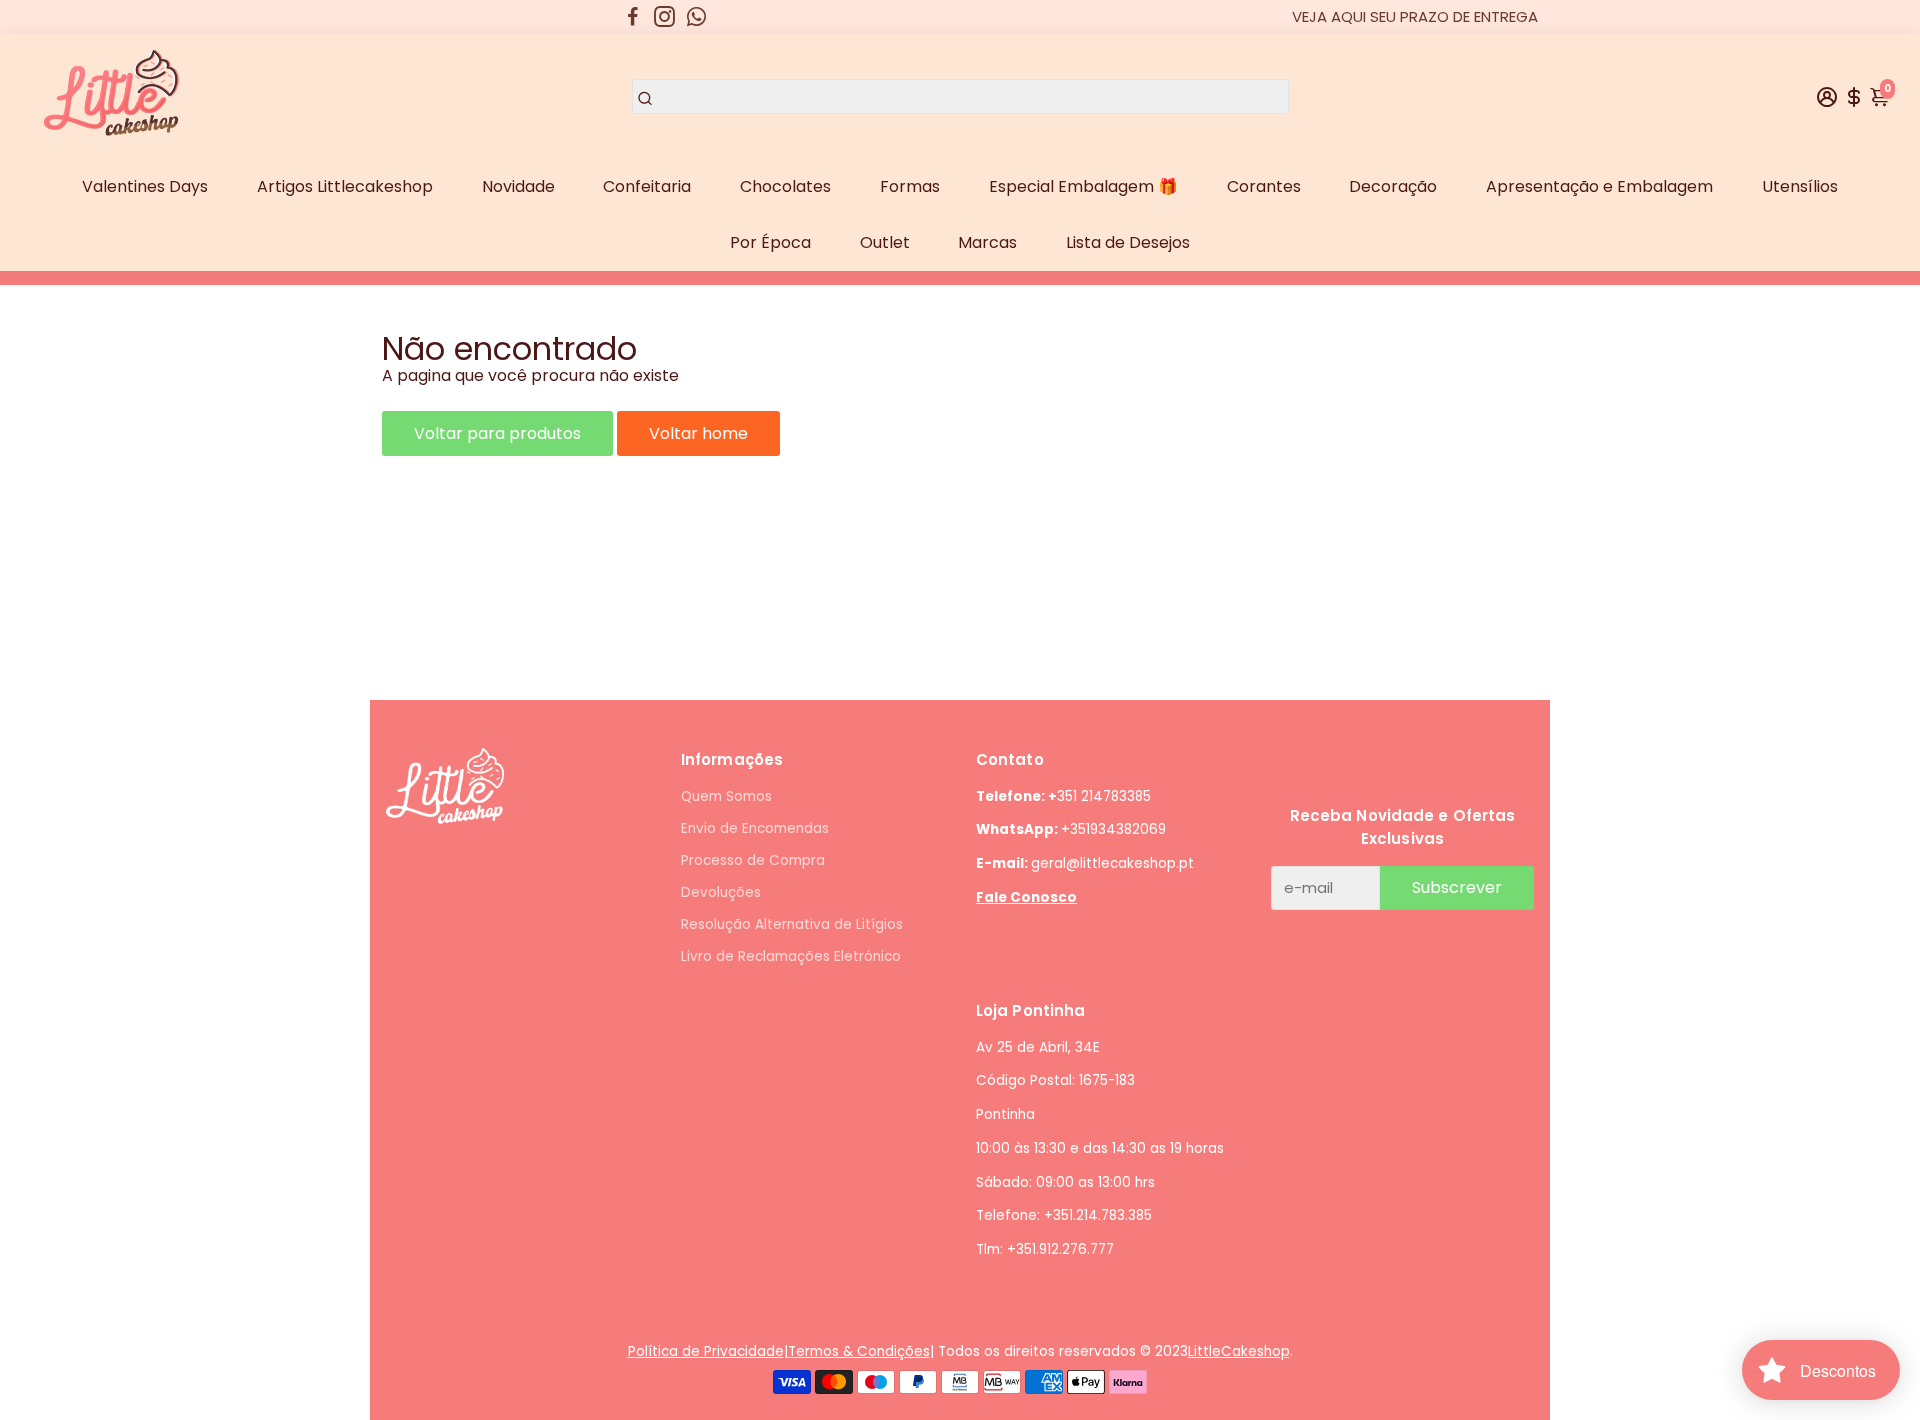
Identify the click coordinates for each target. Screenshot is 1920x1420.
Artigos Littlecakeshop (345, 186)
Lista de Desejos (1128, 242)
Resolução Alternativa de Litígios (792, 924)
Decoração (1393, 186)
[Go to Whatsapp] (696, 17)
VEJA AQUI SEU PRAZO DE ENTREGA (1415, 16)
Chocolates (785, 186)
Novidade (518, 186)
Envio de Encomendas (755, 828)
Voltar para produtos (497, 433)
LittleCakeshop (1239, 1351)
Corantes (1264, 186)
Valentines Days (145, 186)
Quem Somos (726, 796)
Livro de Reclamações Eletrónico (791, 956)
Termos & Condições (859, 1351)
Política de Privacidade (706, 1351)
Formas (910, 186)
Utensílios (1800, 186)
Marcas (987, 242)
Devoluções (721, 892)
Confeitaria (647, 186)
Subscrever (1457, 887)
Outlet (885, 242)
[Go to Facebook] (633, 17)
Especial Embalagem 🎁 (1083, 186)
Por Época (770, 242)
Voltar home (698, 433)
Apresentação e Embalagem (1599, 186)
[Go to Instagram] (664, 17)
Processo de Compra (753, 860)
